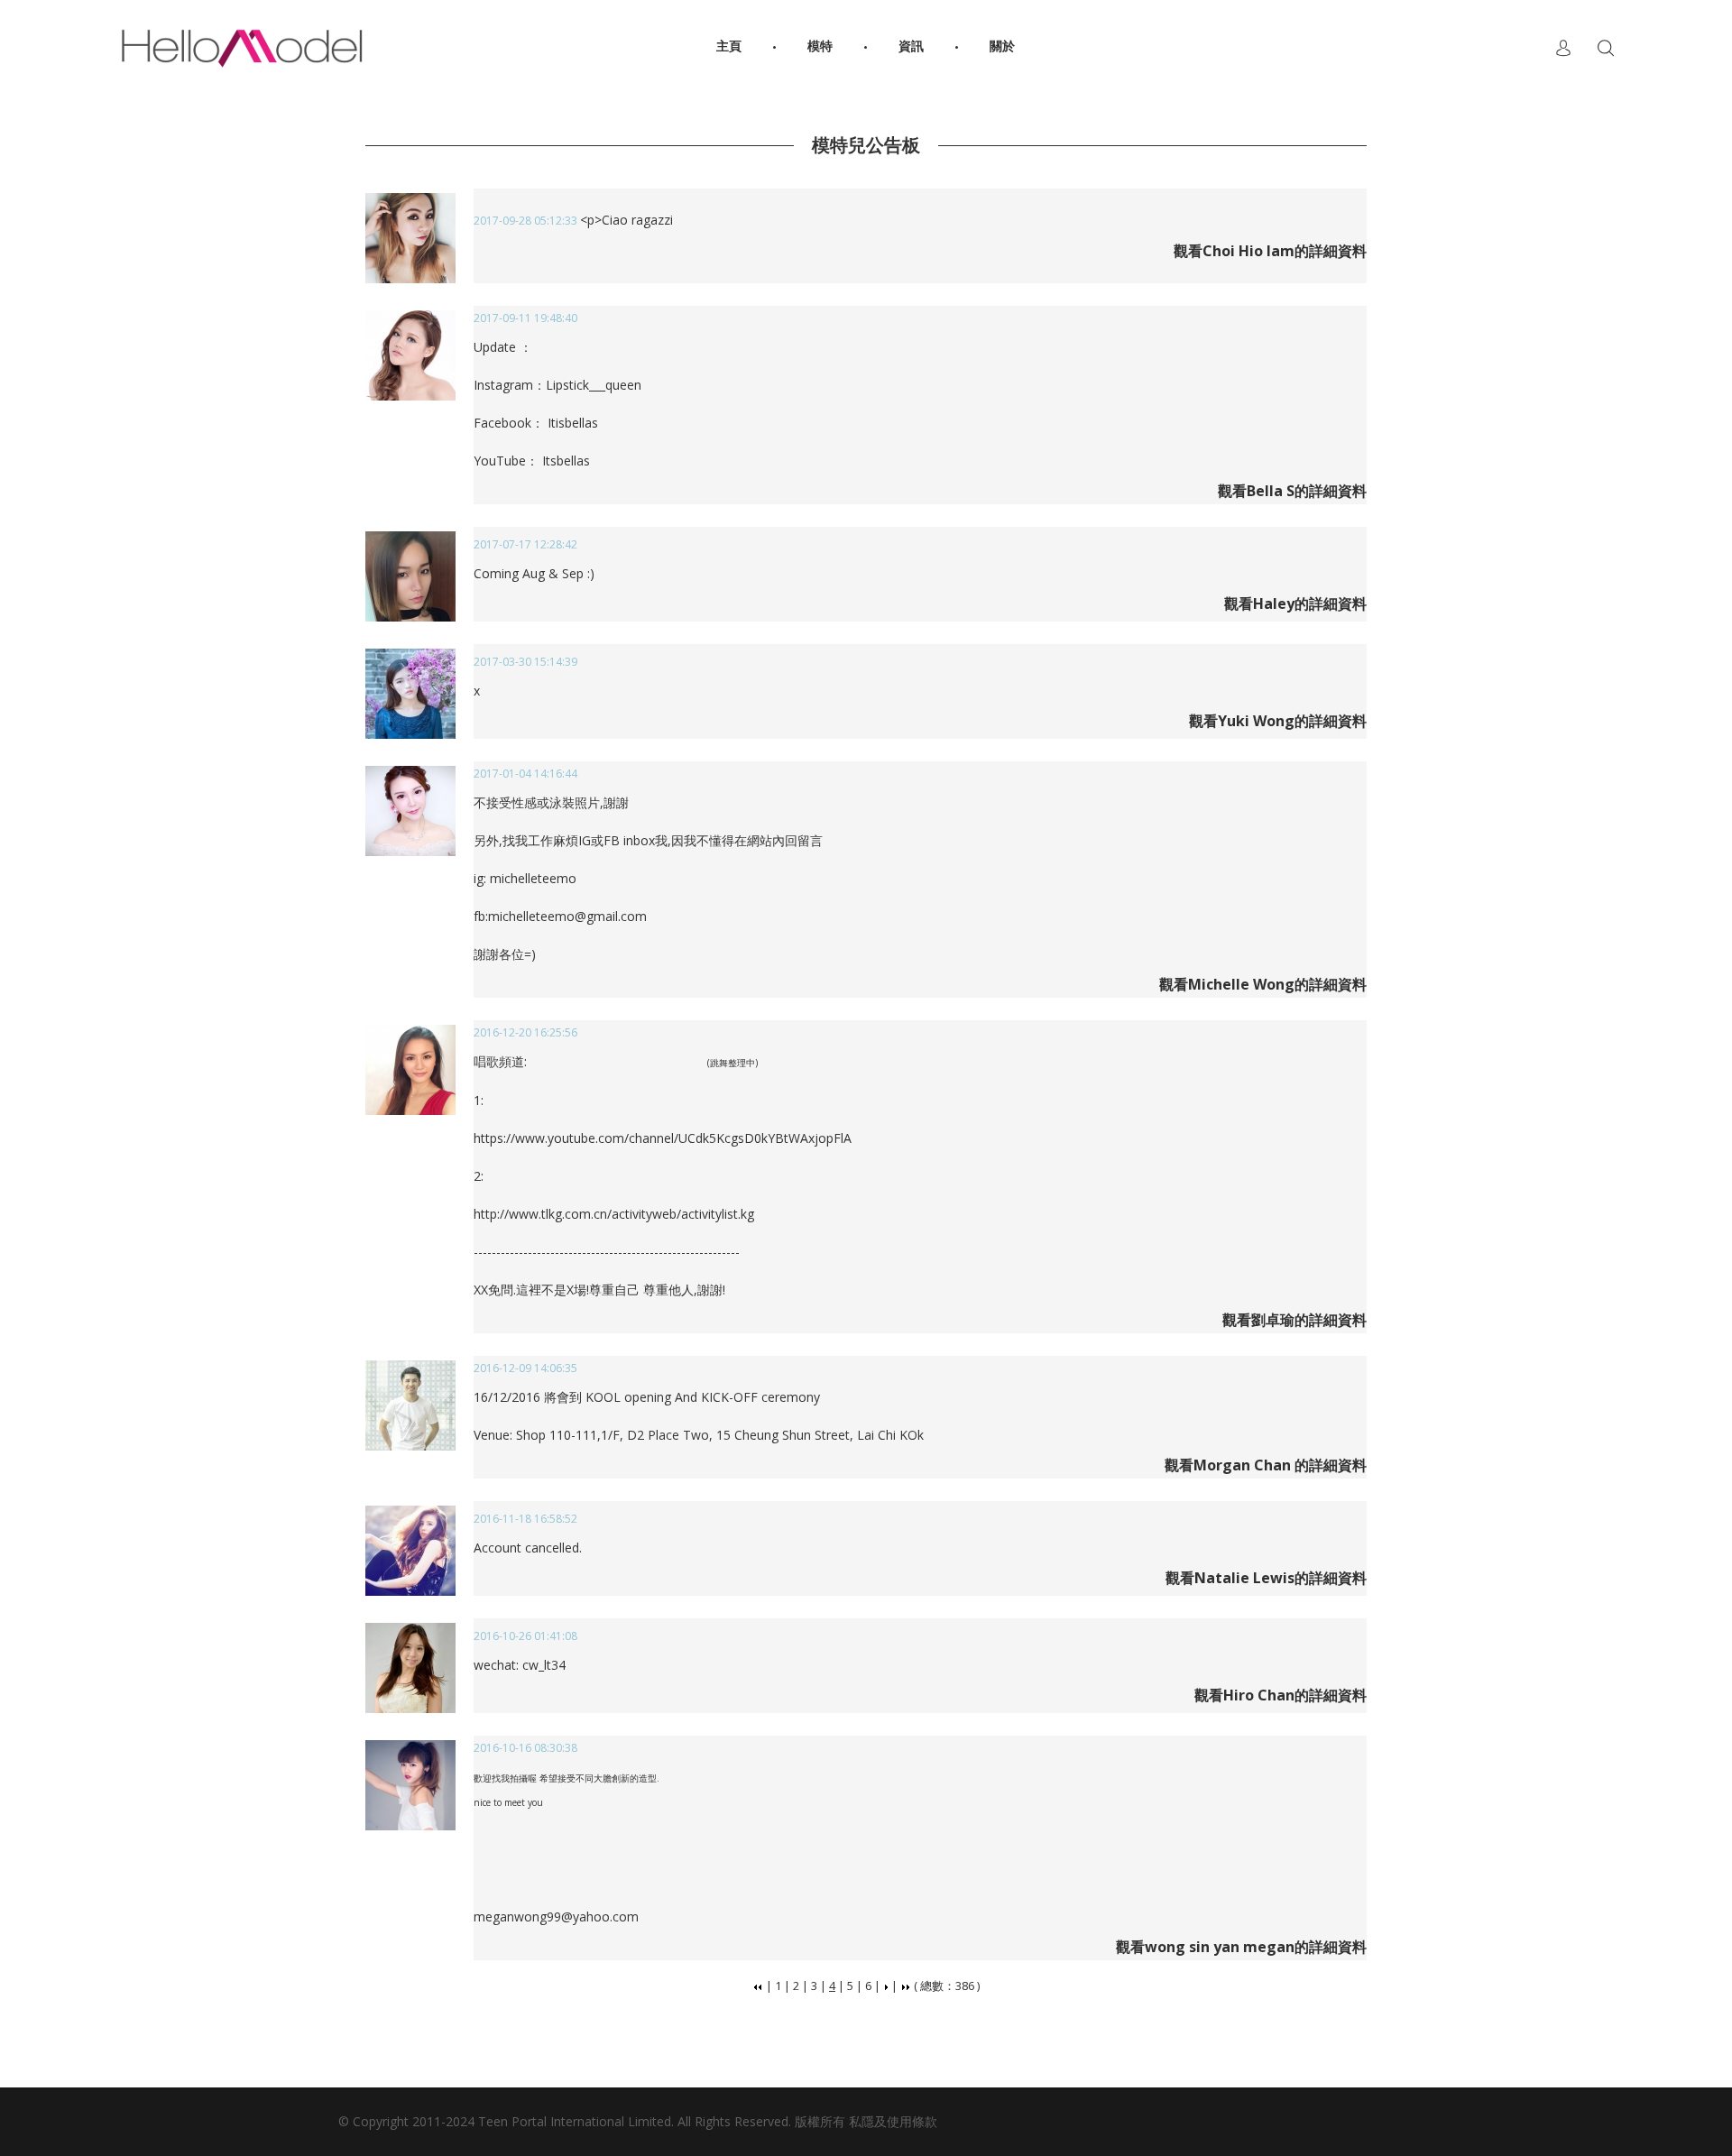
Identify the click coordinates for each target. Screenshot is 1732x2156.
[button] (1563, 48)
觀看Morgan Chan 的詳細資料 (1266, 1465)
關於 (1002, 47)
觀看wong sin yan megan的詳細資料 (1241, 1947)
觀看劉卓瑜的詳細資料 (1294, 1320)
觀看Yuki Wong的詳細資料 (1278, 721)
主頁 (729, 47)
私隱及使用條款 (893, 2121)
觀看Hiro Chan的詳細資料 (1281, 1695)
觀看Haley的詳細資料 (1295, 603)
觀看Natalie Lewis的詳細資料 (1266, 1578)
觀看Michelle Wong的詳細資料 (1263, 984)
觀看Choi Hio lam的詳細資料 (1270, 251)
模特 (820, 47)
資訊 (911, 47)
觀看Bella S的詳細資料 (1292, 491)
